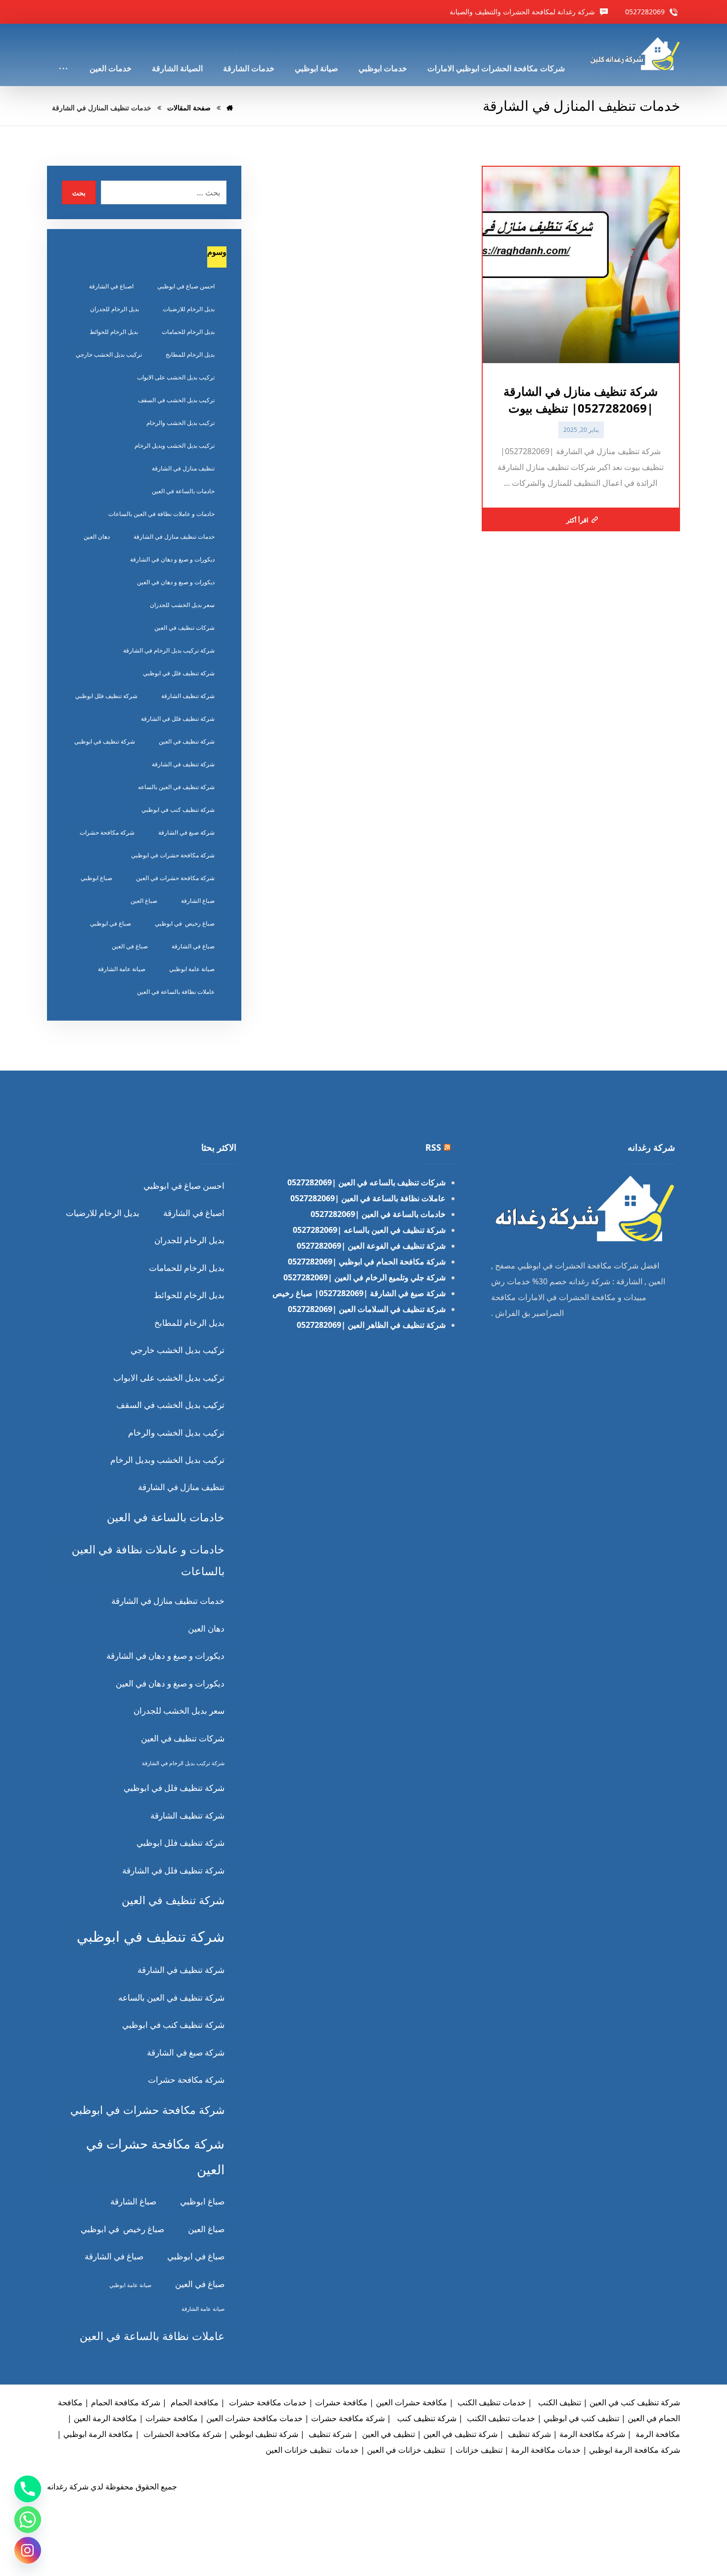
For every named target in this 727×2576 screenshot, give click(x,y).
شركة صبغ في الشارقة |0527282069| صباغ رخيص (359, 1293)
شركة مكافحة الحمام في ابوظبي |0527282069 (367, 1262)
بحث (79, 193)
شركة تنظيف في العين (187, 741)
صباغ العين (144, 901)
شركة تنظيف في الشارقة (183, 764)
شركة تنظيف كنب (426, 2418)
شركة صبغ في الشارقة (186, 832)
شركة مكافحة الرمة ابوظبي (635, 2450)
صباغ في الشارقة (193, 946)
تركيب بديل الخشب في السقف (176, 400)
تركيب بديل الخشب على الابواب (176, 377)
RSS (433, 1147)
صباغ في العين (130, 946)
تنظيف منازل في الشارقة (183, 468)
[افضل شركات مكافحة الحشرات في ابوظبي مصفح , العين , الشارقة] (634, 54)
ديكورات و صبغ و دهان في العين (176, 582)
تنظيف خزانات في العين (406, 2450)
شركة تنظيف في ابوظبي (105, 741)
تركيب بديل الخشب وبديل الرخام (175, 445)
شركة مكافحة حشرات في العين (175, 878)
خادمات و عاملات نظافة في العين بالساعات (161, 514)
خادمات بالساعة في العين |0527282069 (378, 1214)
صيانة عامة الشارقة (122, 969)
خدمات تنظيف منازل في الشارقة (174, 537)
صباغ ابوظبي (96, 878)
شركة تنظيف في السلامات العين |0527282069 (367, 1309)
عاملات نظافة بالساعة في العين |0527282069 (368, 1198)
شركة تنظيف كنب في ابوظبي (178, 810)
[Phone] (28, 2489)
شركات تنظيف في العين (184, 628)
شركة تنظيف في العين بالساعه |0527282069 (369, 1230)
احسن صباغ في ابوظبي (186, 286)
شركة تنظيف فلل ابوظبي (106, 696)
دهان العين (97, 537)
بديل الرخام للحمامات (188, 332)
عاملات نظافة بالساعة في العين (176, 992)
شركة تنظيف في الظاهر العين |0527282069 (371, 1325)
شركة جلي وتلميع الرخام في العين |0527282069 (364, 1277)
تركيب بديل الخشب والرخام (181, 423)
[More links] (63, 55)
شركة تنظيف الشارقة (188, 696)
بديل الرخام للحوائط (114, 332)
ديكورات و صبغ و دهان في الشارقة (172, 559)
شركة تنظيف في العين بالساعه (176, 787)
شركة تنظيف (528, 2434)
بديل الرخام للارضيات (189, 309)
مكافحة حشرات (172, 2418)
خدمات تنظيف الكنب (491, 2402)
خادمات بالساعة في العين (183, 491)
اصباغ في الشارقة (111, 286)
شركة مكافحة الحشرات (182, 2434)
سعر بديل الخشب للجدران (182, 605)
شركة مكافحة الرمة (592, 2434)
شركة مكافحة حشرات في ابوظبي (173, 855)
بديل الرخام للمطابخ (190, 354)
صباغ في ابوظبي (111, 923)
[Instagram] (28, 2550)
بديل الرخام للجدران (114, 309)
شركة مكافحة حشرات (107, 832)
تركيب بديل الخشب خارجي (109, 354)
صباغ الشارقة (198, 901)
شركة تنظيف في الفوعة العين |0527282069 (371, 1246)
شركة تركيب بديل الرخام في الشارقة (169, 650)
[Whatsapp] (28, 2520)
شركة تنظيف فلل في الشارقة (178, 719)
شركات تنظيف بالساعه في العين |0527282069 (366, 1182)
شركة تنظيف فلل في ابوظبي (179, 673)
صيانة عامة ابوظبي (192, 969)
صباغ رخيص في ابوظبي (185, 923)
